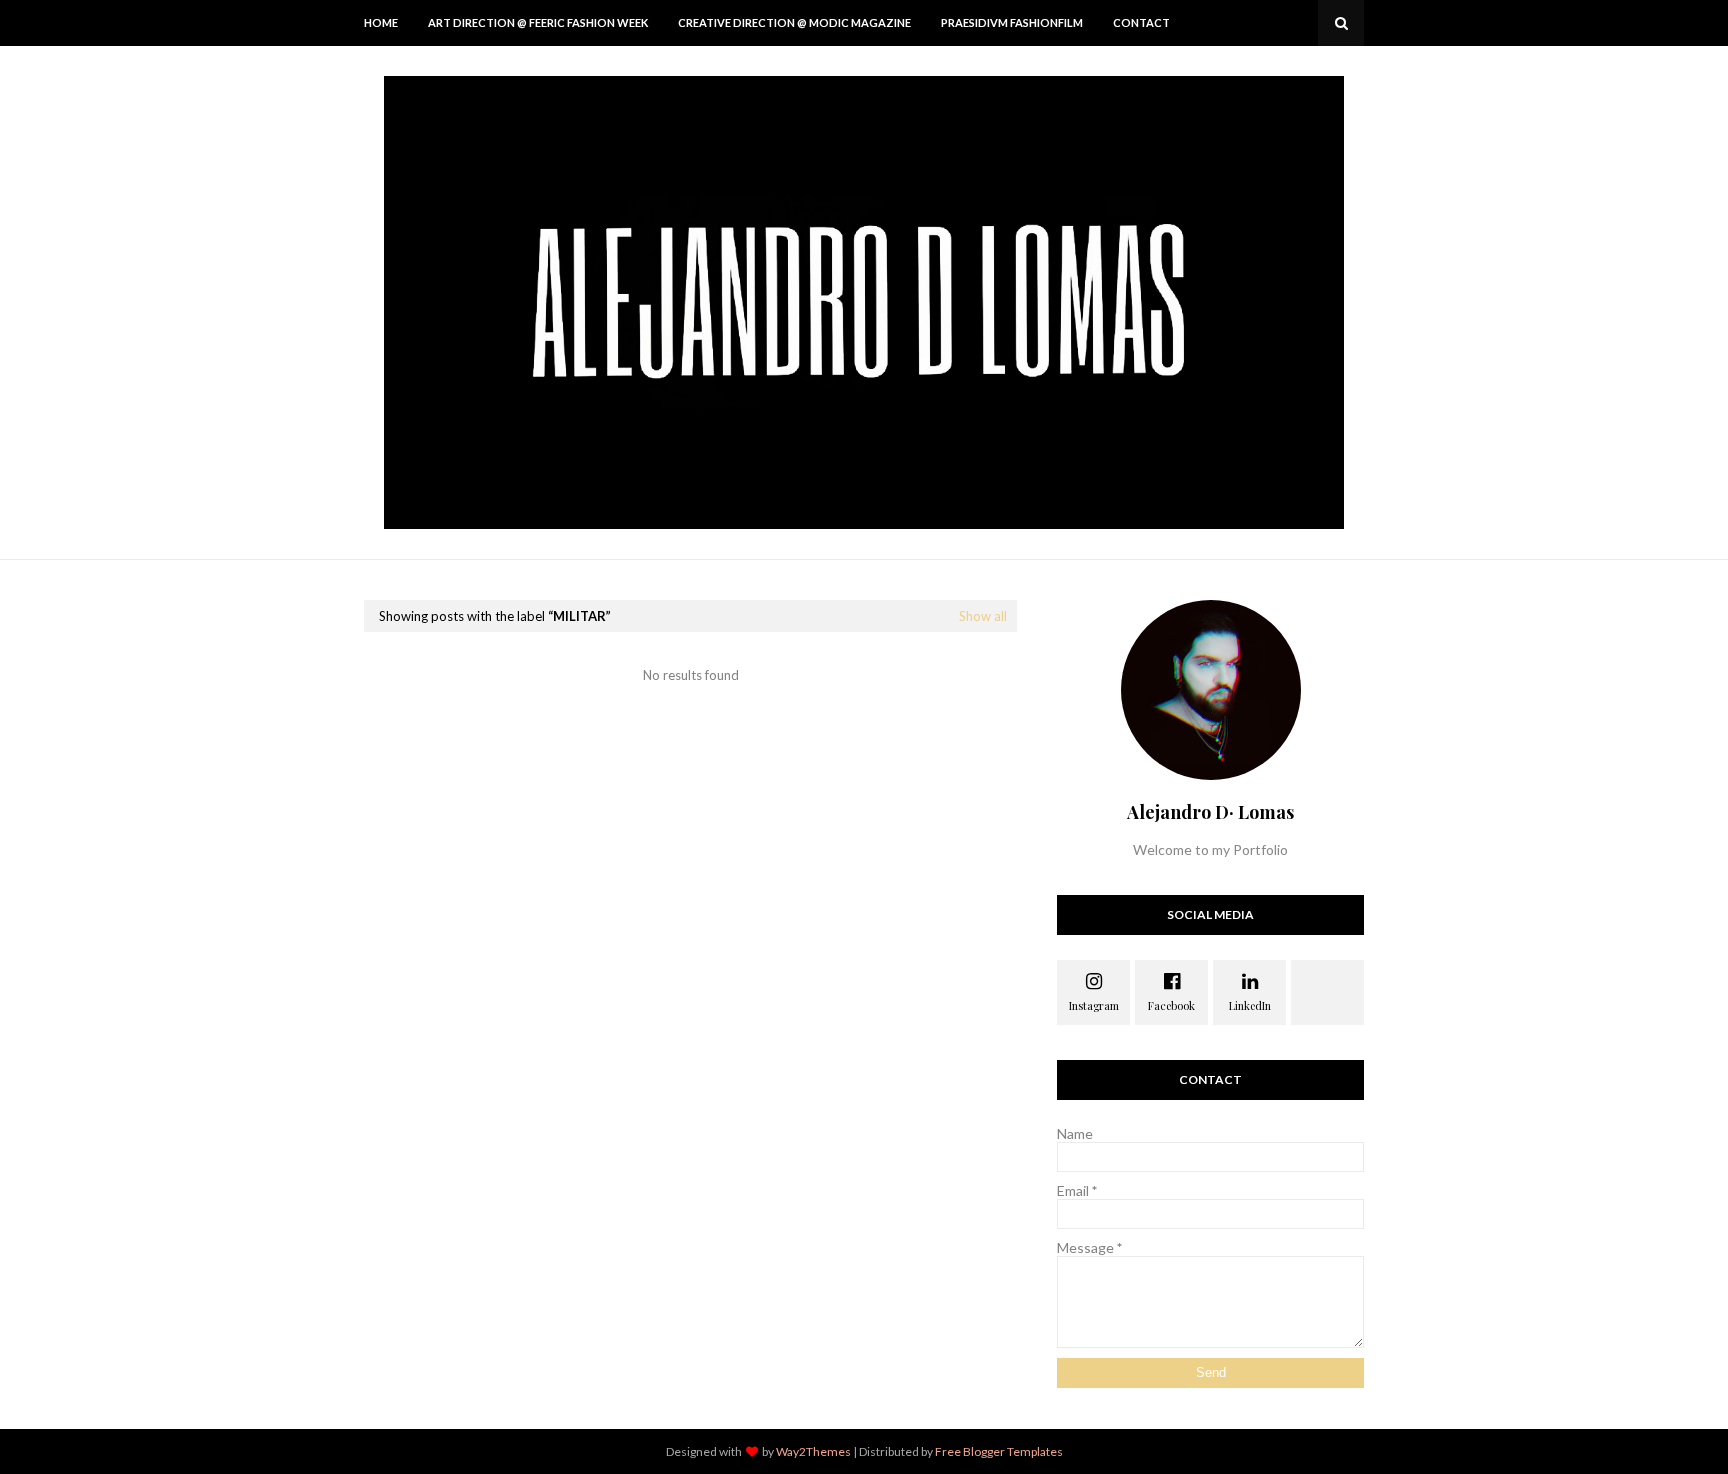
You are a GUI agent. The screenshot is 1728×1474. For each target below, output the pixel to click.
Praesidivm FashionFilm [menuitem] (1012, 22)
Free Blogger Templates (999, 1451)
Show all (983, 616)
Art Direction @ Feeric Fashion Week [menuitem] (538, 22)
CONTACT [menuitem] (1141, 22)
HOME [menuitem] (381, 22)
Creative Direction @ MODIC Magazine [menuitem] (794, 22)
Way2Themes (813, 1451)
